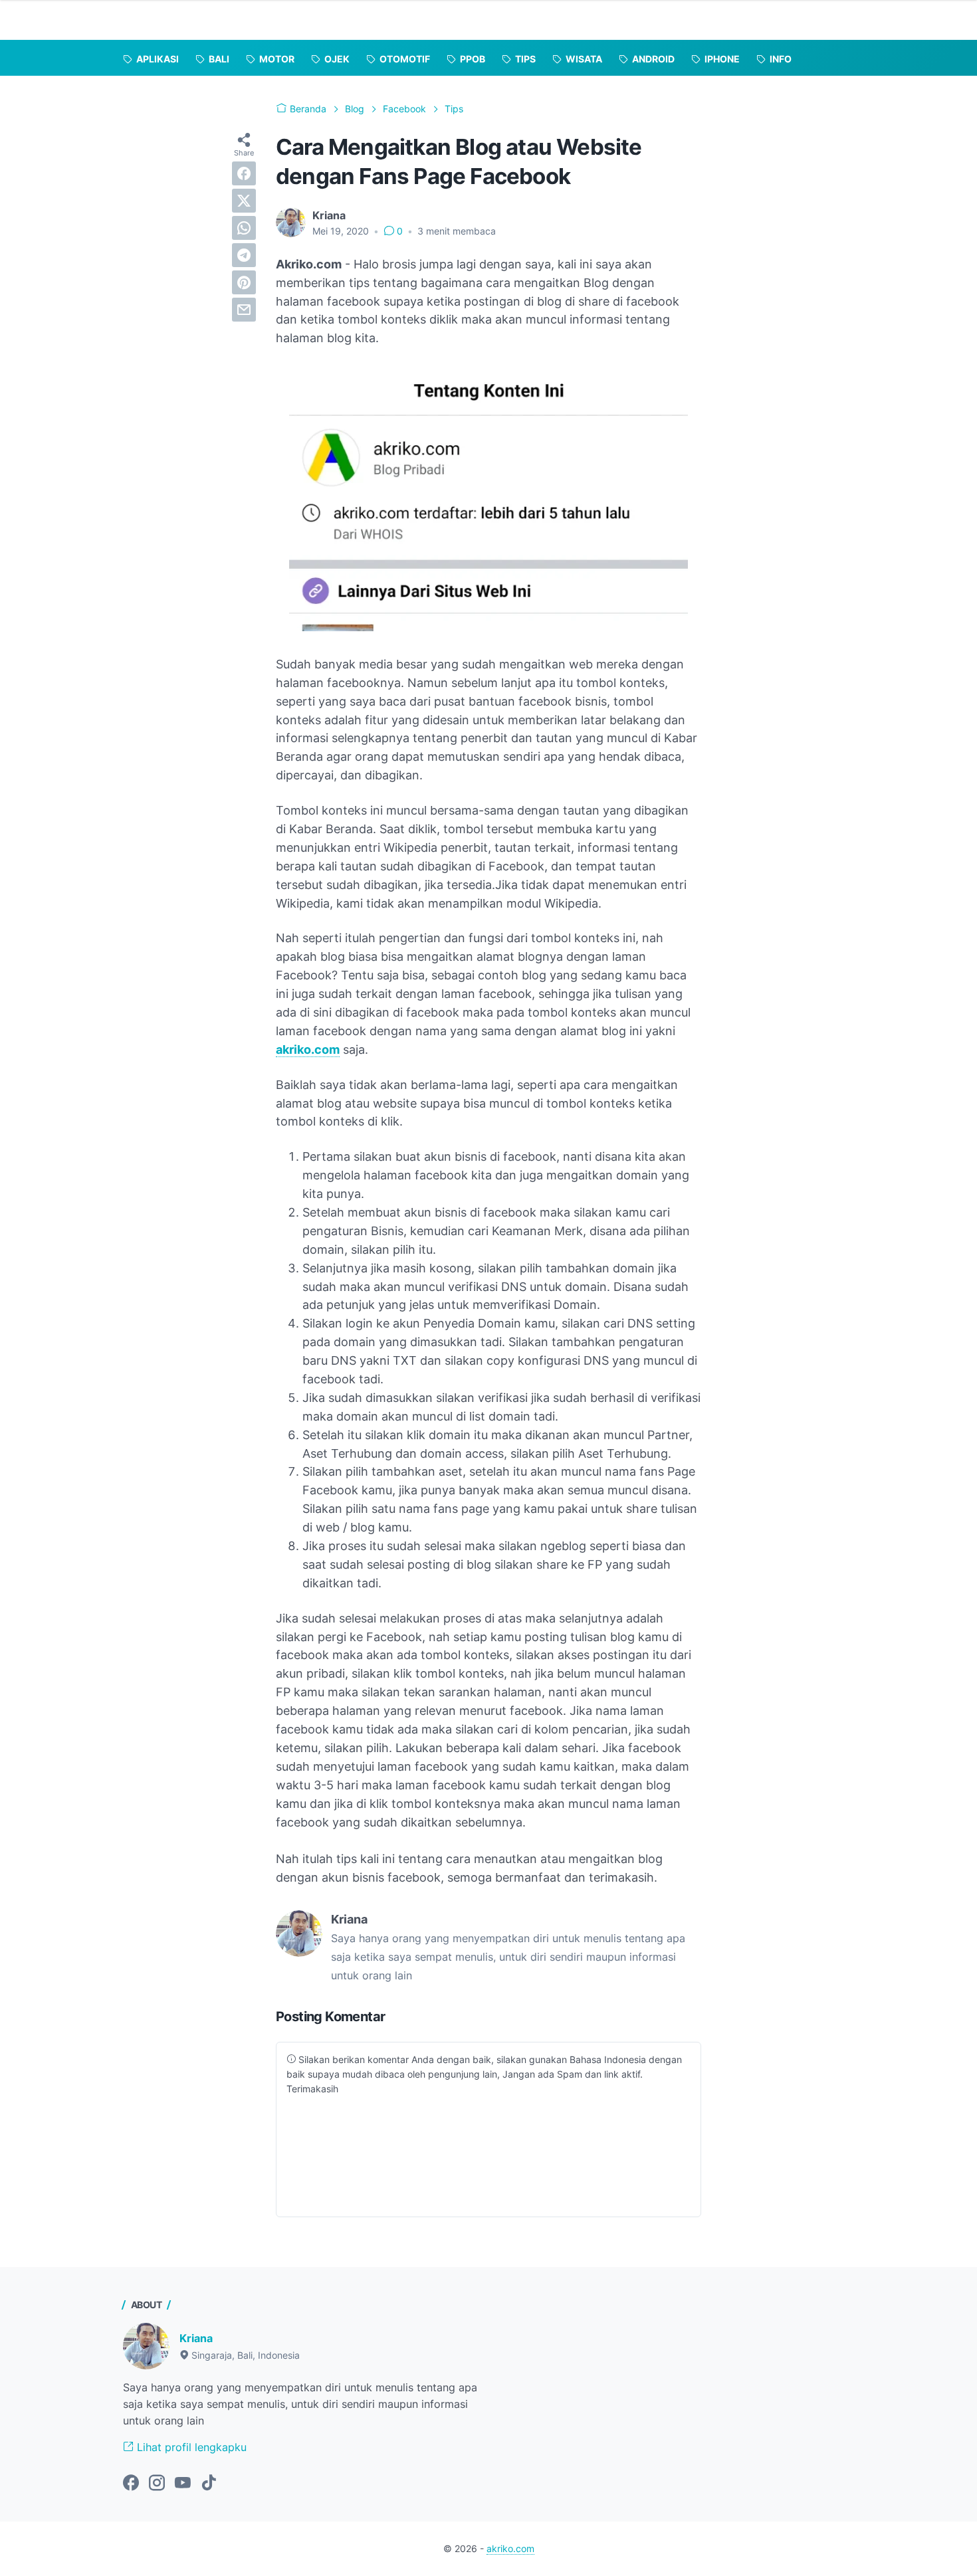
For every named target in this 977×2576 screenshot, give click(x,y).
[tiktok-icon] (209, 2484)
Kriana (196, 2338)
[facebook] (244, 173)
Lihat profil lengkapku (190, 2447)
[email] (244, 310)
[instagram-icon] (157, 2484)
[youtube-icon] (183, 2484)
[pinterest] (244, 282)
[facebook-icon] (131, 2484)
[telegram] (244, 255)
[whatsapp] (244, 228)
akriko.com (308, 1049)
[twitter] (244, 201)
